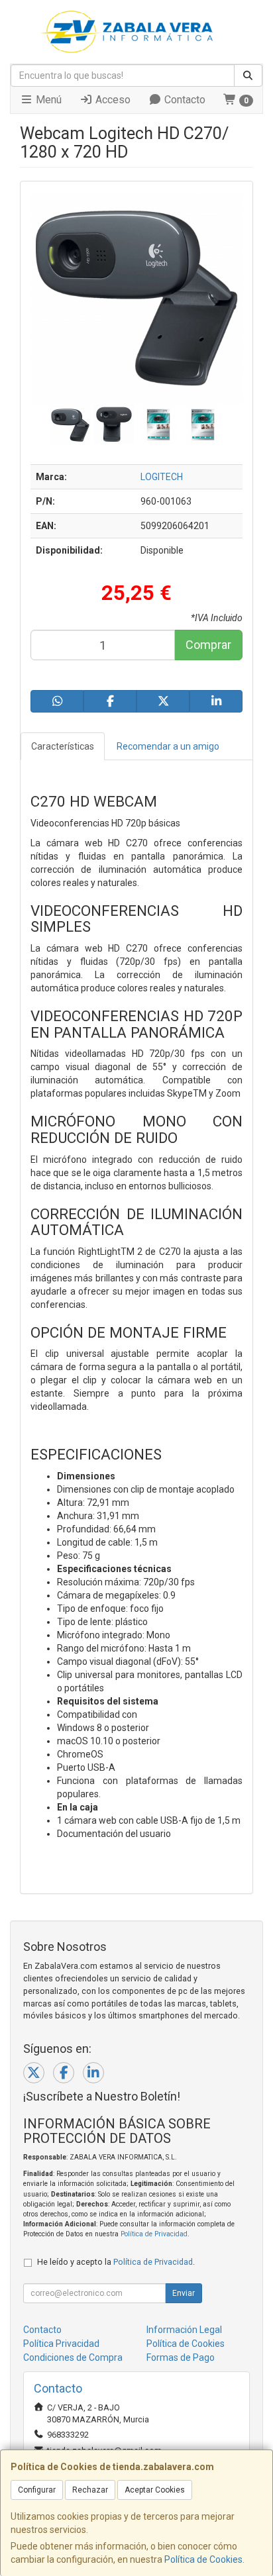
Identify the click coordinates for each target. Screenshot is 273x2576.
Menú (47, 100)
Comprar (208, 645)
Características (63, 746)
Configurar (37, 2490)
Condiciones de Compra (73, 2357)
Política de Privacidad (154, 2234)
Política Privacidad (61, 2344)
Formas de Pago (181, 2357)
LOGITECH (162, 477)
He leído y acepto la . (116, 2262)
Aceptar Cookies (155, 2490)
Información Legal (184, 2330)
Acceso (112, 100)
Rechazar (90, 2490)
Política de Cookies (203, 2559)
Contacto (184, 100)
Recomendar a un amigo (168, 746)
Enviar (184, 2293)
